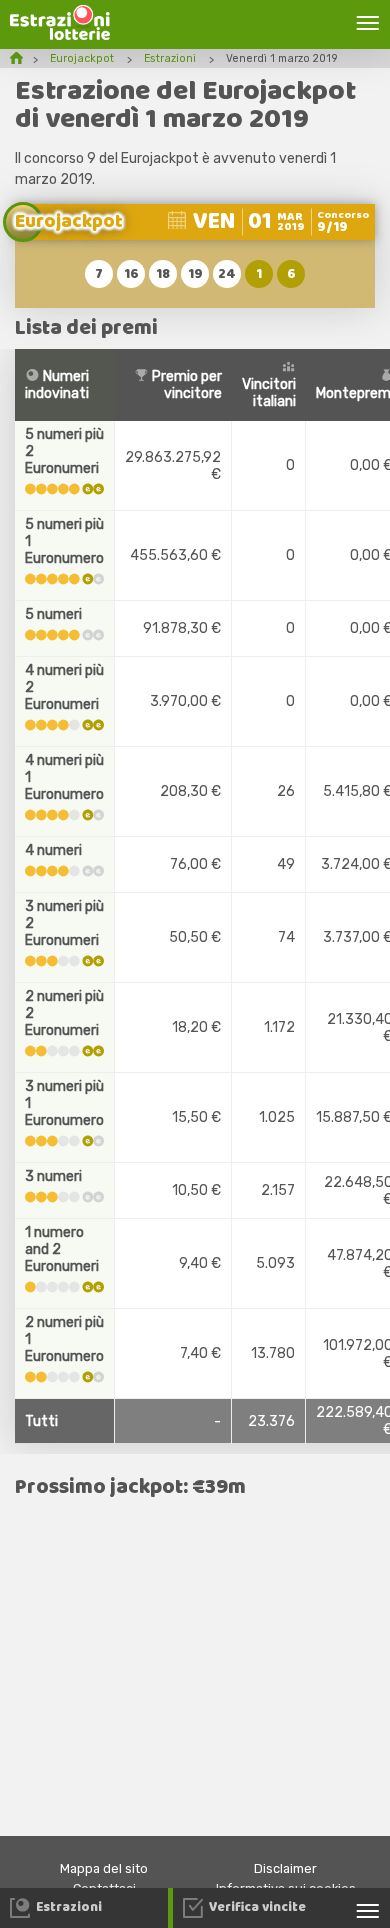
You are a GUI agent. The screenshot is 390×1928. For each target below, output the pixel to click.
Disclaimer (285, 1868)
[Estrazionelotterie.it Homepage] (60, 35)
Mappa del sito (104, 1868)
